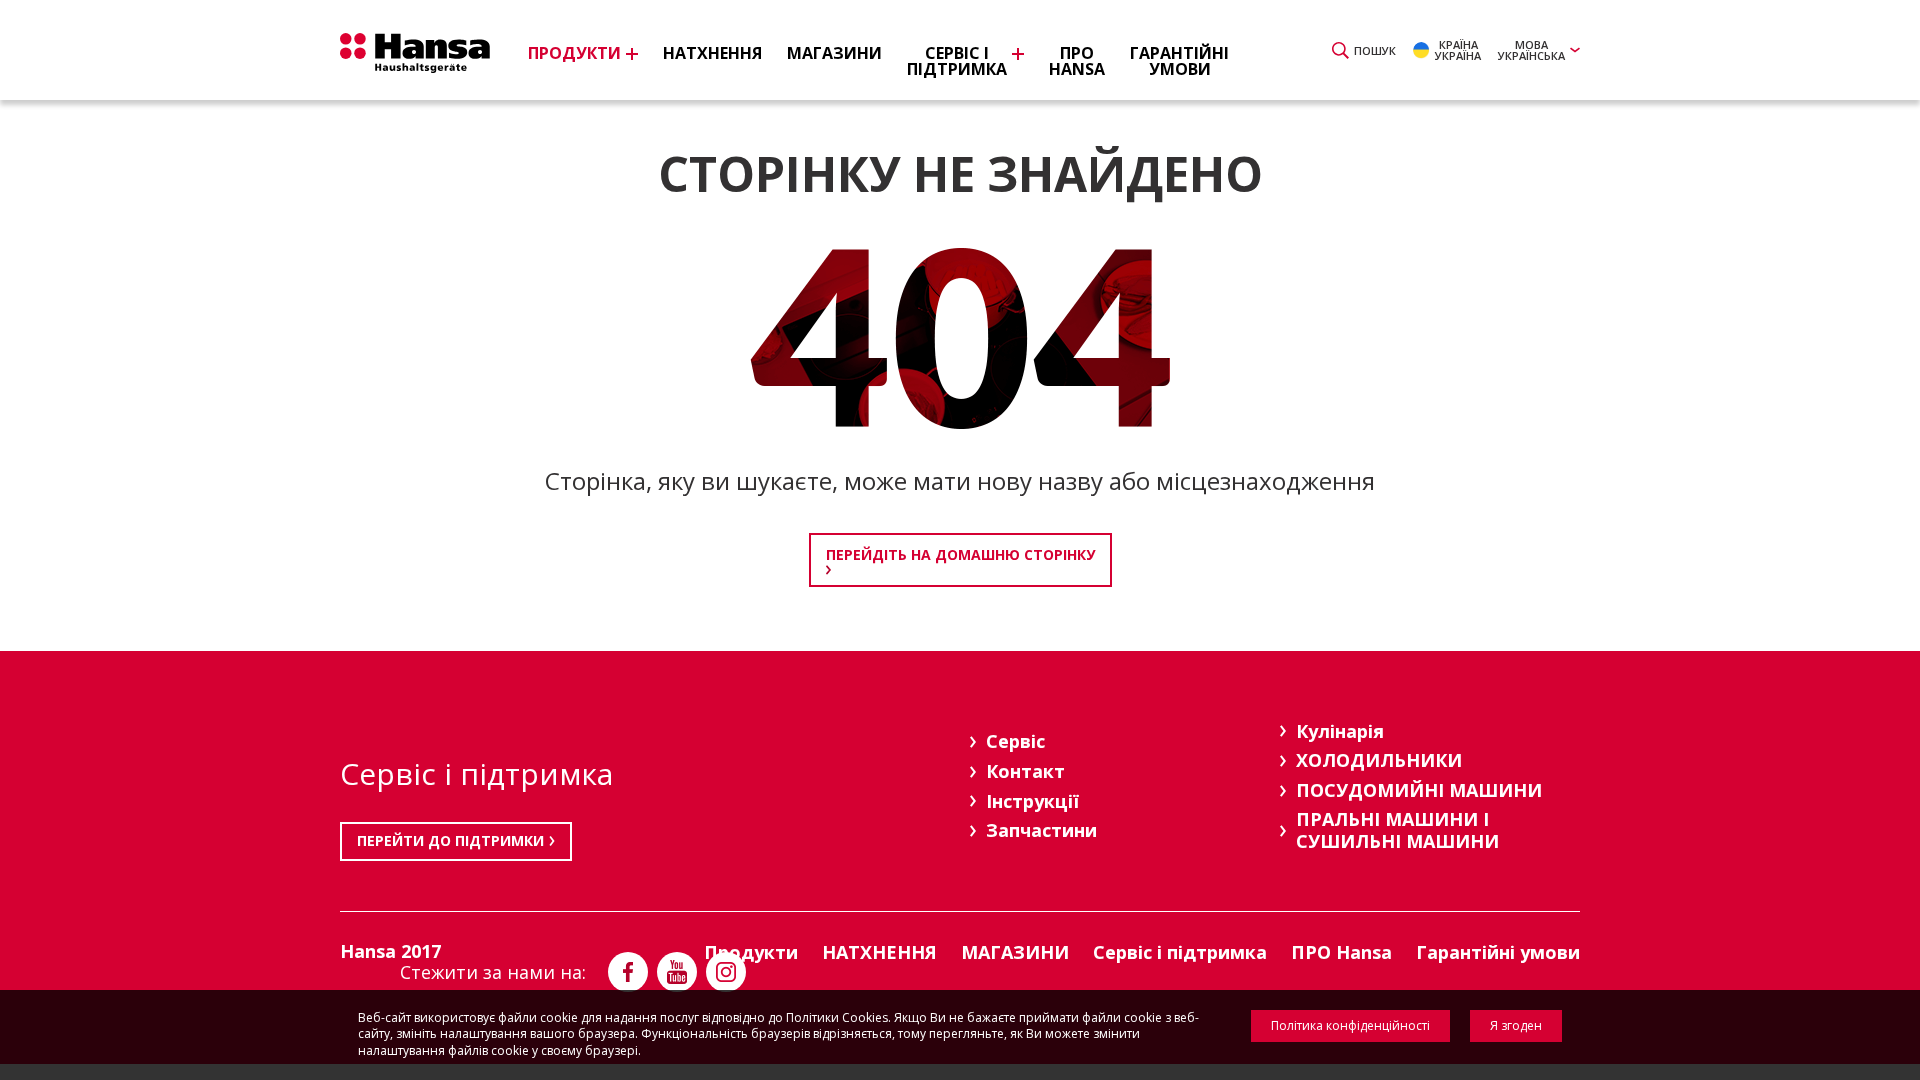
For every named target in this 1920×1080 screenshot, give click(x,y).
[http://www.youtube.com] (677, 972)
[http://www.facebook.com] (628, 972)
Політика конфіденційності (1350, 1025)
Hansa (415, 53)
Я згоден (1516, 1025)
